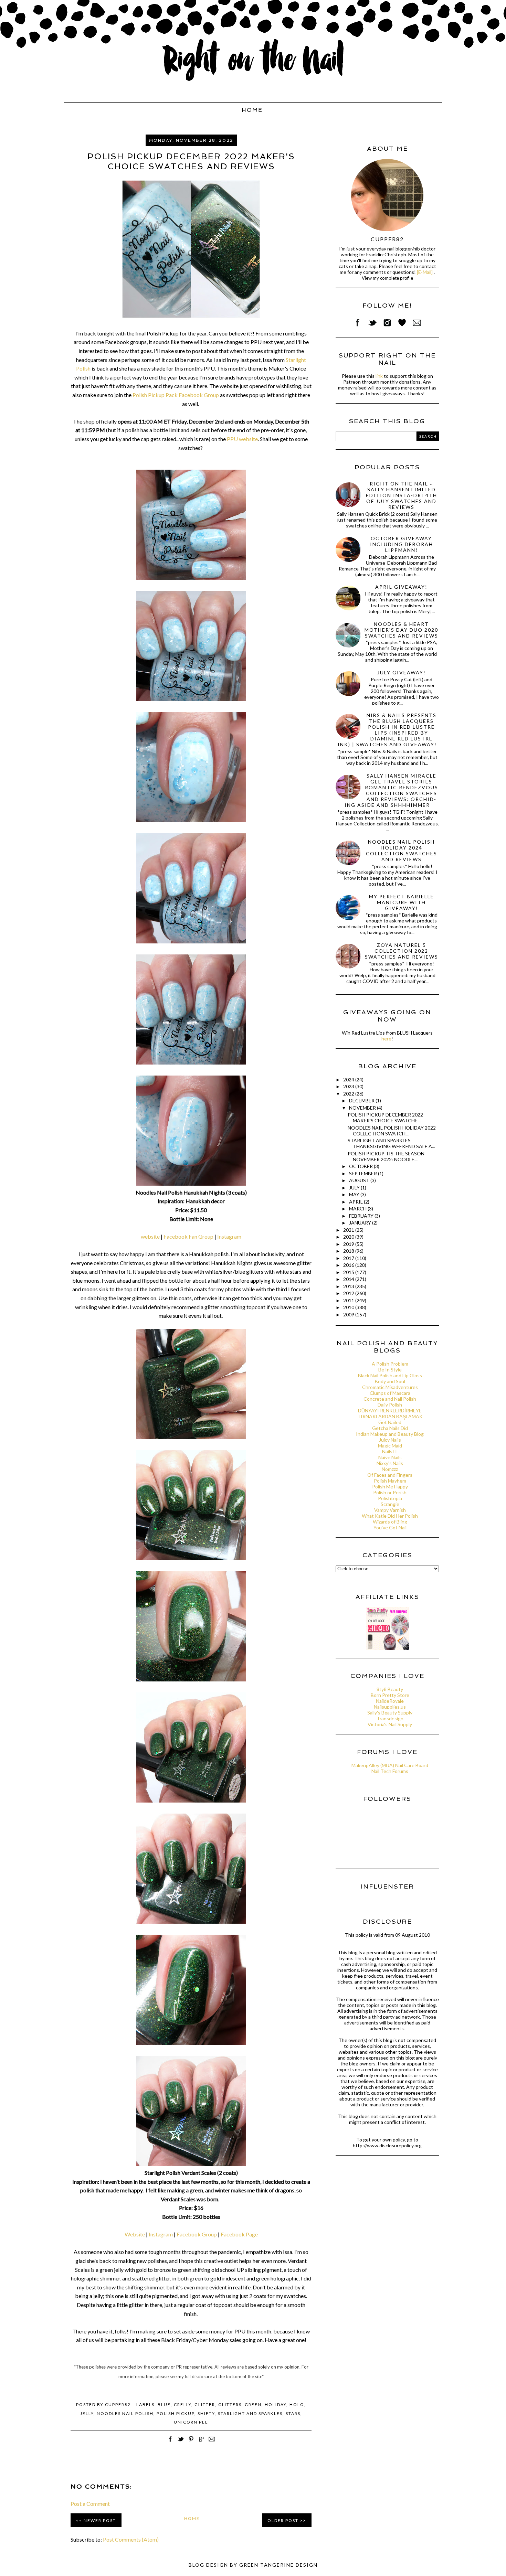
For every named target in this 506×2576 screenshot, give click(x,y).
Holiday (276, 2404)
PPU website (242, 439)
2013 (349, 1286)
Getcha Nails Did (390, 1428)
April (356, 1202)
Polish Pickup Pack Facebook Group (176, 395)
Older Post (283, 2520)
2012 (349, 1293)
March (358, 1209)
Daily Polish (390, 1405)
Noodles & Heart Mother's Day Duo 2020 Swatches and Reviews (401, 630)
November (363, 1108)
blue (164, 2404)
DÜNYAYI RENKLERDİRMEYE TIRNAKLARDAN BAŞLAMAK (390, 1413)
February (362, 1216)
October (361, 1166)
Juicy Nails (390, 1440)
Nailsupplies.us (390, 1707)
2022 (349, 1094)
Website (135, 2234)
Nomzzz (390, 1469)
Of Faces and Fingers (390, 1475)
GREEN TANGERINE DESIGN (278, 2565)
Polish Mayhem (390, 1481)
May (355, 1194)
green (253, 2404)
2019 (349, 1244)
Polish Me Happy (390, 1487)
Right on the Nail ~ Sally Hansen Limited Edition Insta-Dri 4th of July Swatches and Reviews (402, 495)
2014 (349, 1279)
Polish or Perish (390, 1492)
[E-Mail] (425, 272)
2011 (349, 1300)
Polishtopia (390, 1498)
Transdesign (390, 1718)
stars (293, 2413)
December (362, 1100)
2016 (349, 1265)
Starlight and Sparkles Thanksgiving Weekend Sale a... (391, 1143)
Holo (297, 2404)
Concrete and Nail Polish (390, 1399)
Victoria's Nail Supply (390, 1724)
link (379, 376)
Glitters (230, 2404)
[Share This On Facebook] (170, 2443)
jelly (87, 2413)
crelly (183, 2404)
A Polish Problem (390, 1364)
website (150, 1236)
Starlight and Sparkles (250, 2413)
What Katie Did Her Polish (390, 1516)
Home (252, 110)
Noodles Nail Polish (125, 2413)
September (363, 1173)
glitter (205, 2404)
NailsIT (390, 1451)
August (360, 1180)
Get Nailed (390, 1422)
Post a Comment (90, 2504)
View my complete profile (387, 278)
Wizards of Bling (390, 1522)
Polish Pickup (176, 2413)
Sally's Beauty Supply (390, 1713)
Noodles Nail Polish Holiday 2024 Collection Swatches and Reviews (402, 851)
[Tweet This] (181, 2443)
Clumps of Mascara (390, 1393)
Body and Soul (390, 1381)
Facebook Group (197, 2234)
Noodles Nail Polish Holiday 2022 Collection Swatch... (392, 1131)
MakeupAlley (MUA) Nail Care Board (390, 1765)
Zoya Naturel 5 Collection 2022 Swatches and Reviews (402, 951)
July (355, 1188)
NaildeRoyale (390, 1701)
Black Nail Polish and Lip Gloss (390, 1375)
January (361, 1223)
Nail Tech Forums (390, 1771)
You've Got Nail (390, 1527)
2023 (349, 1086)
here (386, 1039)
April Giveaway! (401, 587)
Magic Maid (390, 1446)
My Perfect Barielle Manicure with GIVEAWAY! (402, 902)
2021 (349, 1230)
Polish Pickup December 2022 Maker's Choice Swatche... (385, 1118)
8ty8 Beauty (390, 1689)
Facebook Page (239, 2234)
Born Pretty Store (390, 1695)
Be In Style (390, 1370)
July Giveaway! (402, 672)
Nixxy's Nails (390, 1463)
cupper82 (387, 239)
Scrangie (390, 1504)
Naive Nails (390, 1457)
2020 (349, 1237)
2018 (349, 1251)
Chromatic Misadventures (390, 1387)
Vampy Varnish (390, 1510)
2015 (349, 1272)
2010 (349, 1307)
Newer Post (100, 2520)
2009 (349, 1314)
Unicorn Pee (191, 2422)
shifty (206, 2413)
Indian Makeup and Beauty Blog (390, 1434)
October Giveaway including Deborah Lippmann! (402, 544)
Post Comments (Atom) (131, 2539)
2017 (349, 1258)
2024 (349, 1079)
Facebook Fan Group (188, 1236)
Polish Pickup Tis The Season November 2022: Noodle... (386, 1156)
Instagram (229, 1236)
